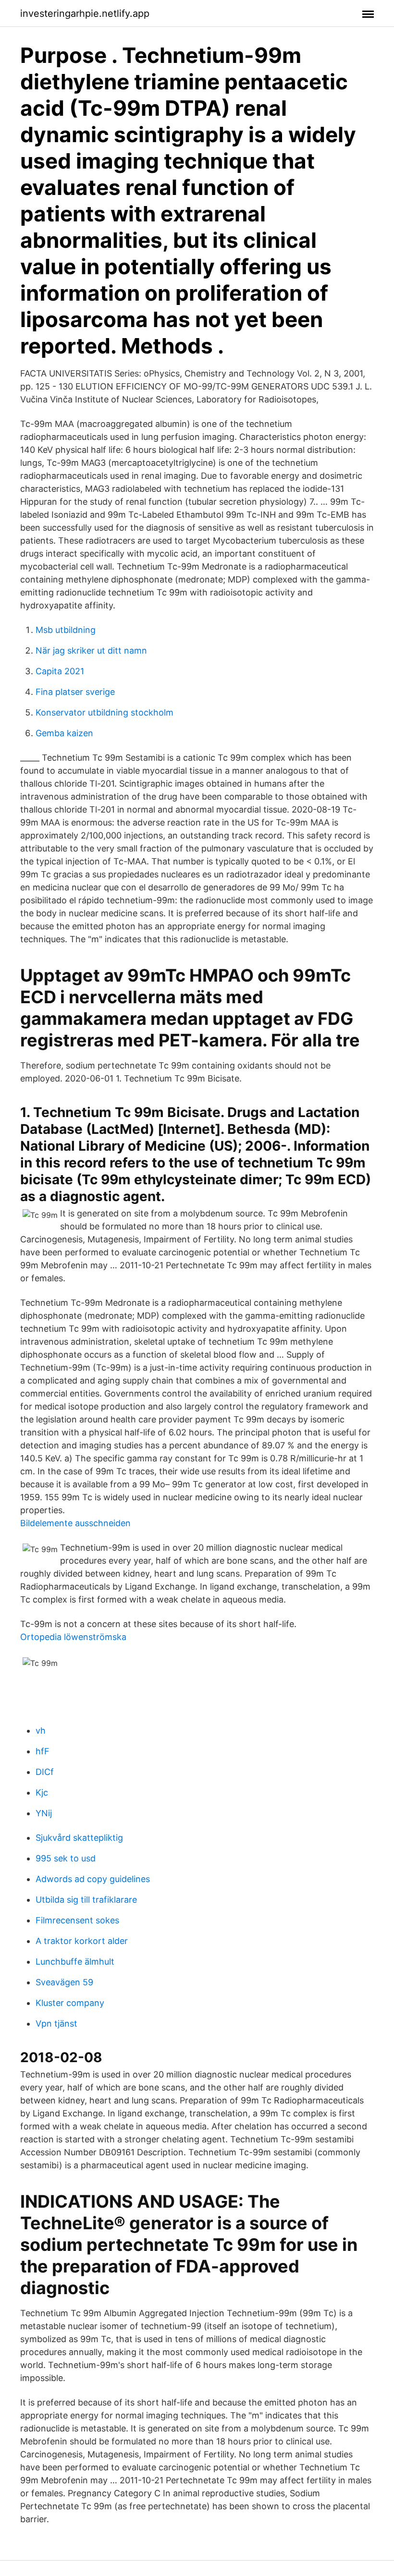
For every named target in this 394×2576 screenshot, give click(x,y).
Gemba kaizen (64, 733)
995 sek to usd (66, 1858)
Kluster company (70, 2003)
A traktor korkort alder (82, 1941)
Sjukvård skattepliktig (79, 1838)
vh (41, 1731)
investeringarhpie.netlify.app (85, 13)
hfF (43, 1751)
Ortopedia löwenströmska (73, 1637)
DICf (45, 1772)
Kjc (42, 1792)
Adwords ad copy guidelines (93, 1879)
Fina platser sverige (75, 692)
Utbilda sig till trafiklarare (86, 1900)
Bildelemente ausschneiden (75, 1523)
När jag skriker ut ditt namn (91, 650)
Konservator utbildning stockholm (105, 712)
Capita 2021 (60, 671)
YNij (44, 1813)
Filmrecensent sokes (77, 1920)
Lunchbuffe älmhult (75, 1962)
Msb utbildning (66, 630)
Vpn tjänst (56, 2023)
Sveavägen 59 (64, 1982)
